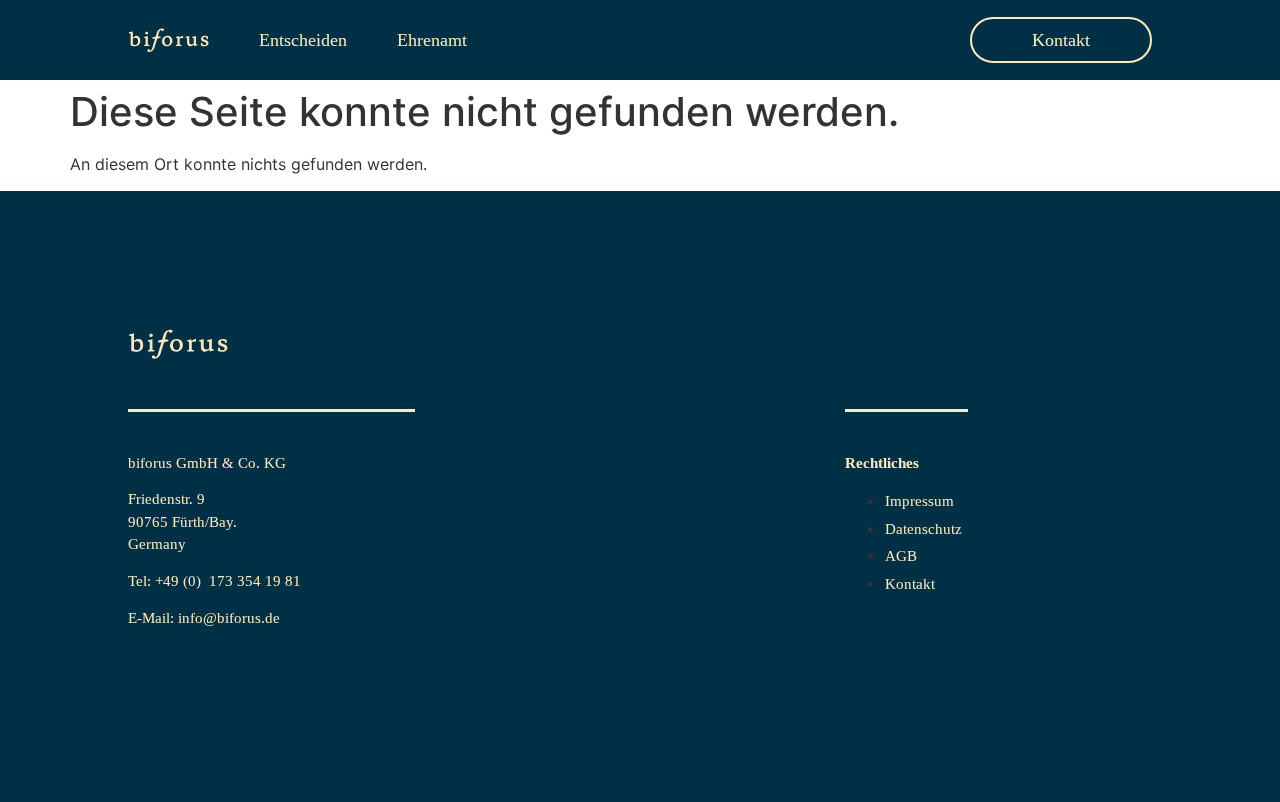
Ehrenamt (432, 40)
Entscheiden (303, 40)
